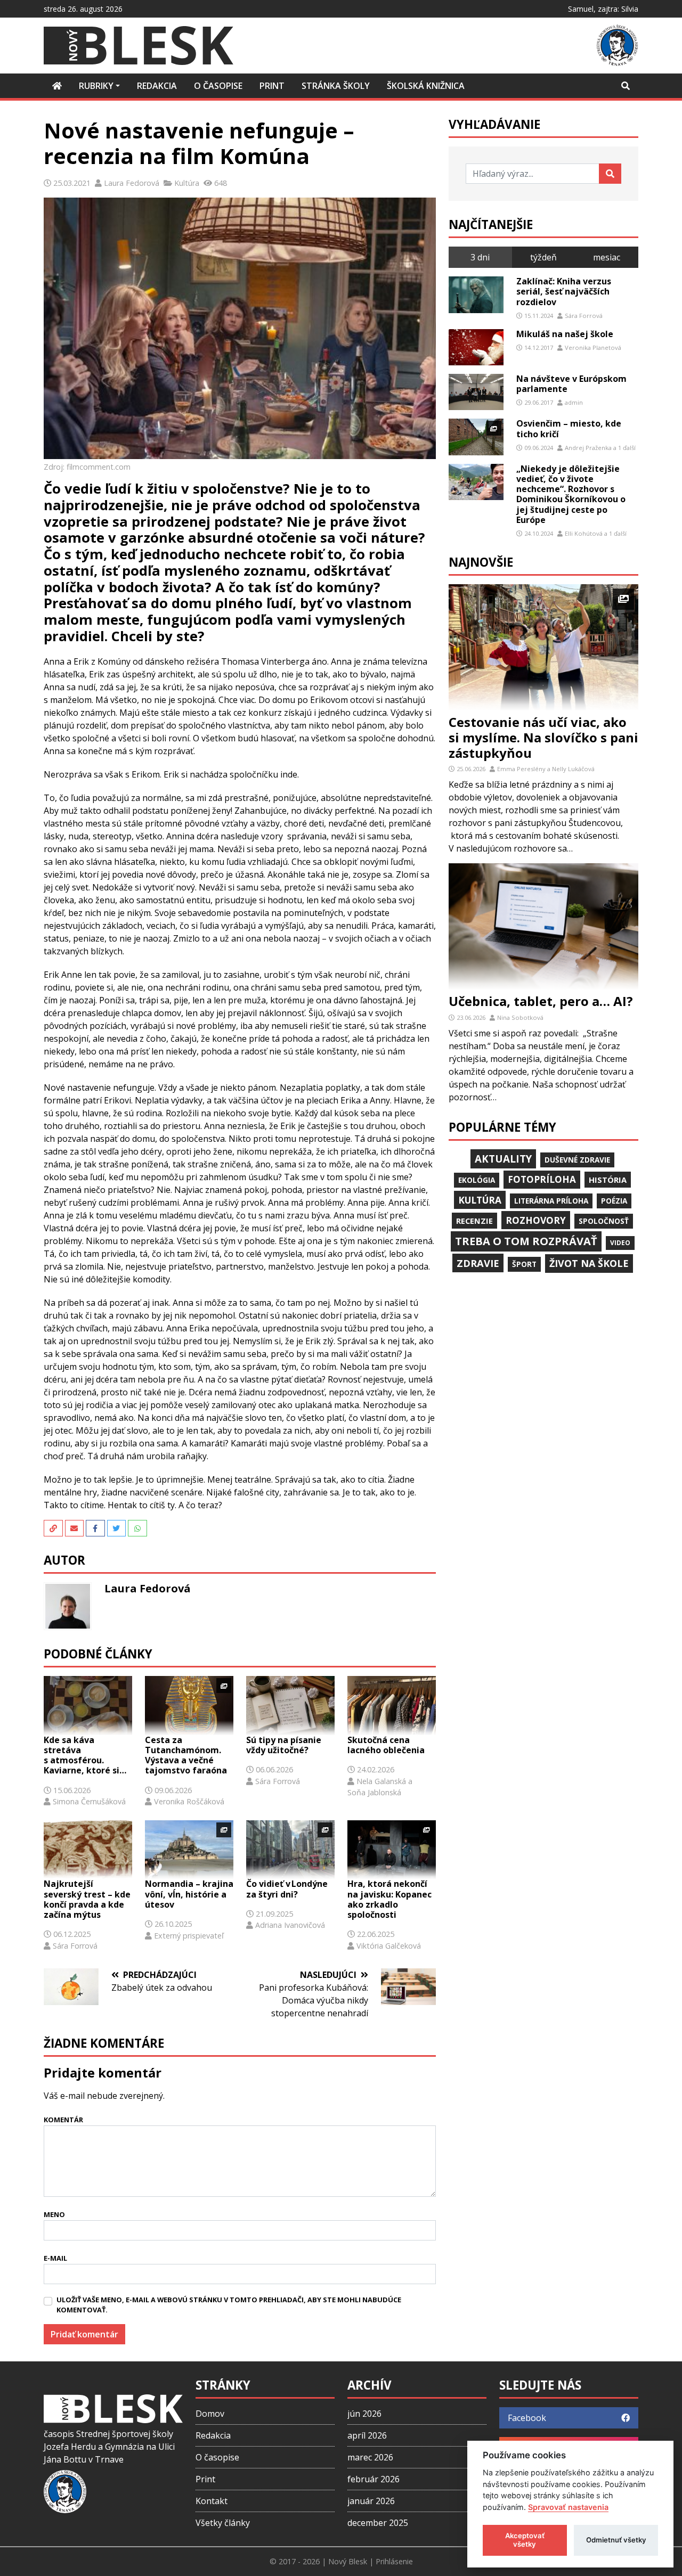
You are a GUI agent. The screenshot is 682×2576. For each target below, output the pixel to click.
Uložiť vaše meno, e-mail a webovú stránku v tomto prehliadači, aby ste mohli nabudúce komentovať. (229, 2305)
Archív (370, 2385)
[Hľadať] (610, 174)
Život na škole (589, 1263)
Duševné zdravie (577, 1160)
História (608, 1180)
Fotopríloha (542, 1179)
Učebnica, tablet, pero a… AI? (541, 1001)
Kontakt (212, 2501)
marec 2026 (370, 2457)
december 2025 (378, 2523)
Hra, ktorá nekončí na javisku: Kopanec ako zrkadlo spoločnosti (389, 1899)
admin (574, 402)
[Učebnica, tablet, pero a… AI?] (543, 926)
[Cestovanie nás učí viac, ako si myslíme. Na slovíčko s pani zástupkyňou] (543, 647)
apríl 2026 (367, 2435)
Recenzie (474, 1221)
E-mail (55, 2258)
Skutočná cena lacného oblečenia (386, 1745)
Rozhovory (536, 1220)
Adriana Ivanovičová (290, 1925)
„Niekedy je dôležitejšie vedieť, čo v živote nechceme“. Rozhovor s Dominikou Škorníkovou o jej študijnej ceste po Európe (571, 494)
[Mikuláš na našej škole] (476, 347)
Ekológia (477, 1180)
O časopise (217, 2457)
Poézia (614, 1201)
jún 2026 (364, 2414)
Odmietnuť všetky (616, 2540)
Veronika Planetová (593, 347)
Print (205, 2479)
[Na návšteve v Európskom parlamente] (476, 392)
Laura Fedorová (132, 183)
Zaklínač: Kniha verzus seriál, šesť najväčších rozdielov (564, 291)
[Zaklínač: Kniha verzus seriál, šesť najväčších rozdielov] (476, 295)
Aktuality (503, 1159)
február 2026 (374, 2479)
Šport (524, 1264)
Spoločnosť (604, 1221)
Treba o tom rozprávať (526, 1241)
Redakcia (213, 2435)
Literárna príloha (551, 1201)
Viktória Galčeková (389, 1946)
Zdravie (478, 1263)
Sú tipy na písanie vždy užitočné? (284, 1745)
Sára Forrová (278, 1781)
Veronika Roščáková (189, 1801)
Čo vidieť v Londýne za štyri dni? (287, 1889)
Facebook (527, 2418)
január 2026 (371, 2501)
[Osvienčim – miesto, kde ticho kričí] (476, 437)
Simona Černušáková (89, 1801)
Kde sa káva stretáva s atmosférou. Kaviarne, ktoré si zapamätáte (82, 1756)
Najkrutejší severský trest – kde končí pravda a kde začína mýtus (87, 1899)
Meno (54, 2214)
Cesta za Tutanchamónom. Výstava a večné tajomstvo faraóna (186, 1756)
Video (620, 1243)
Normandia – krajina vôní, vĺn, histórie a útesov (189, 1894)
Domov (210, 2414)
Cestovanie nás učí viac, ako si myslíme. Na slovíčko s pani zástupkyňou (543, 737)
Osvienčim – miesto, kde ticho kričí (569, 428)
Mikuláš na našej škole (565, 334)
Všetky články (223, 2523)
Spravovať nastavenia (568, 2507)
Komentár (63, 2120)
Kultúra (187, 183)
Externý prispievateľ (189, 1936)
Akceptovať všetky (525, 2540)
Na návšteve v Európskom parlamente (571, 384)
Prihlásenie (394, 2561)
